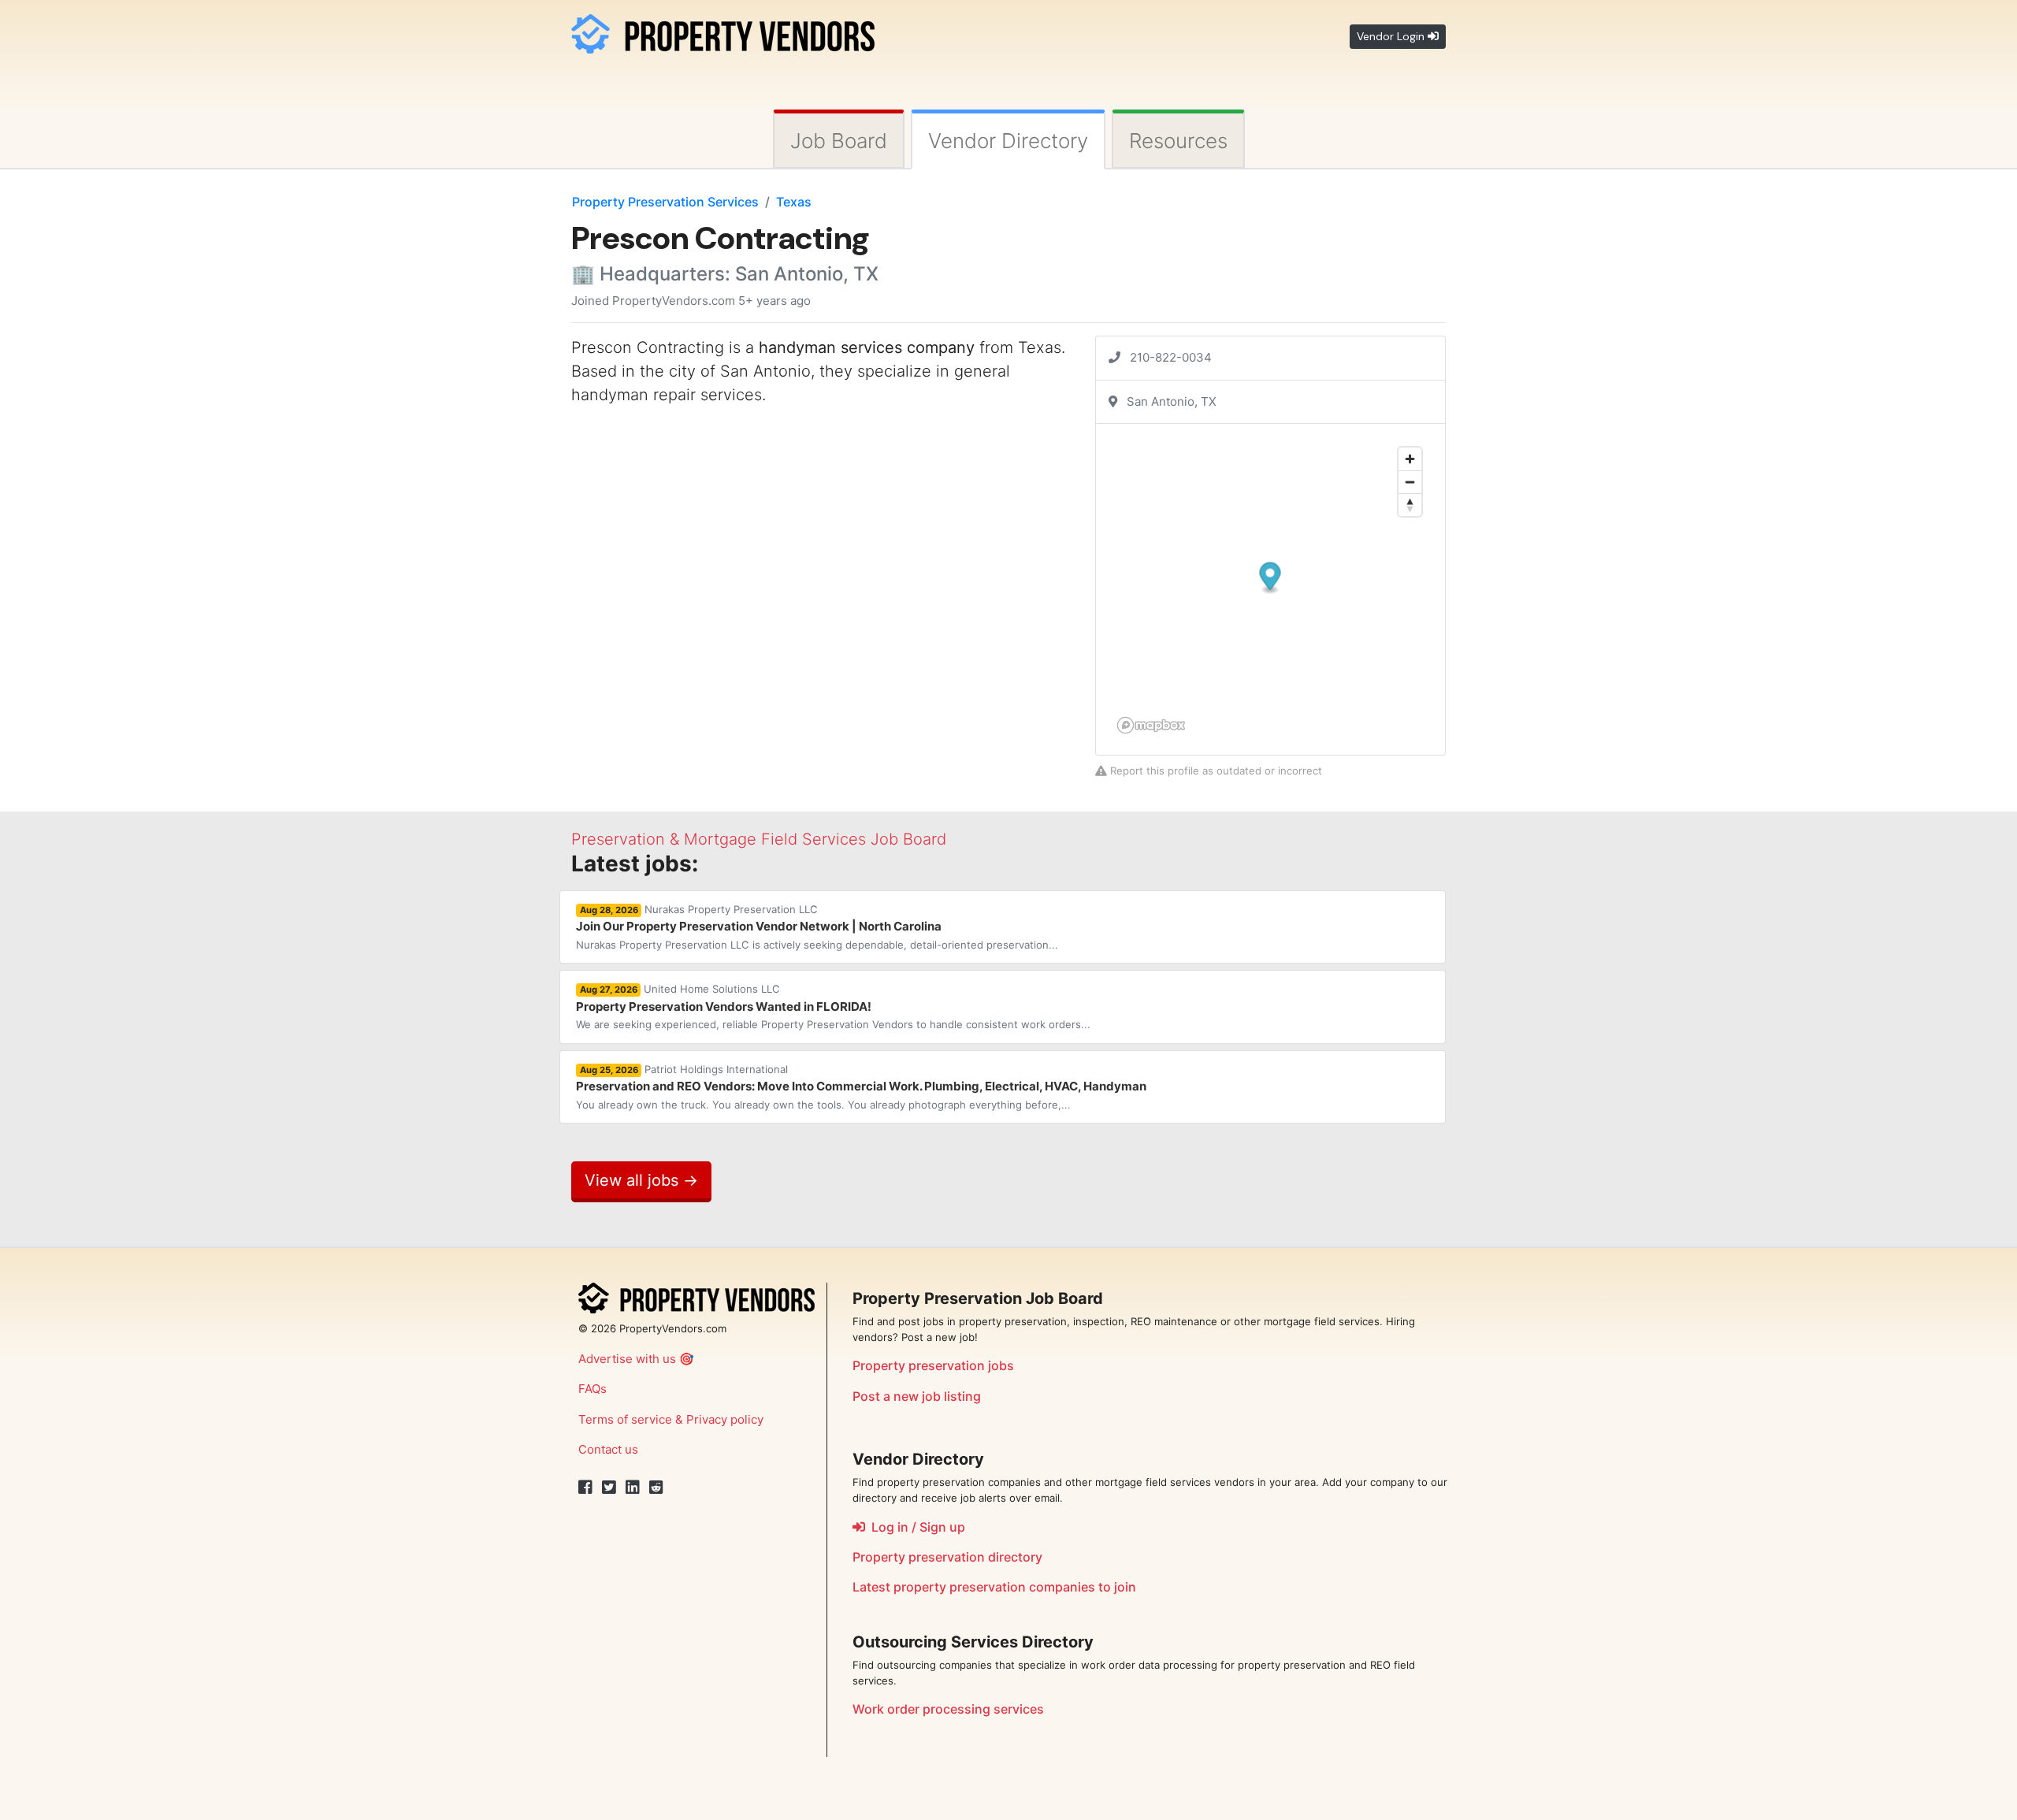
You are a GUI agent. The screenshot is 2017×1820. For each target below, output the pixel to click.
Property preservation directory (947, 1557)
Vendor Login (1392, 36)
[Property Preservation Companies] (723, 31)
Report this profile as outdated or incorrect (1215, 771)
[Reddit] (656, 1488)
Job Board (839, 141)
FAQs (592, 1389)
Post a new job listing (917, 1396)
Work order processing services (948, 1709)
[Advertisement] (704, 529)
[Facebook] (585, 1488)
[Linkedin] (633, 1488)
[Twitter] (609, 1488)
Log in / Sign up (915, 1527)
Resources (1178, 141)
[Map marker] (1270, 579)
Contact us (608, 1449)
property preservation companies (994, 1587)
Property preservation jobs (933, 1365)
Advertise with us (627, 1359)
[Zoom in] (1410, 459)
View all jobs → (641, 1180)
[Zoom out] (1410, 482)
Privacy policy (725, 1419)
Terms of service (625, 1419)
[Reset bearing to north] (1410, 505)
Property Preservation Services (665, 202)
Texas (794, 202)
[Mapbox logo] (1151, 725)
